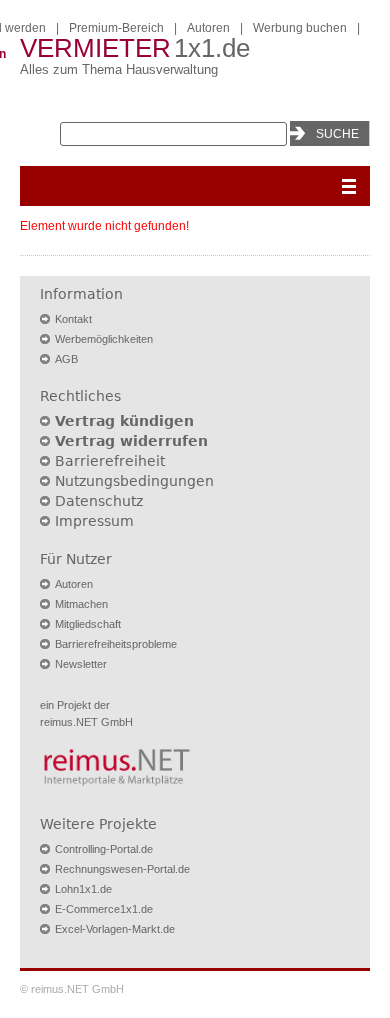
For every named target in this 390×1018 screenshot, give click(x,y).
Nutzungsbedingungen (134, 481)
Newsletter (81, 664)
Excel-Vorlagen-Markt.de (115, 929)
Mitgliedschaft (88, 624)
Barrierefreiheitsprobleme (116, 644)
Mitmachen (81, 604)
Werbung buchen (300, 28)
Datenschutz (99, 501)
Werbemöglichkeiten (104, 339)
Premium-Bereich (116, 28)
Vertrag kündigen (124, 421)
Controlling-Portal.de (104, 849)
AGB (66, 359)
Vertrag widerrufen (131, 441)
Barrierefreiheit (110, 461)
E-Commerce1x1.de (104, 909)
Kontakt (73, 319)
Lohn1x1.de (83, 889)
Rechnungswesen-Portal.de (122, 869)
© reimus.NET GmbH (72, 989)
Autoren (208, 28)
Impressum (94, 521)
